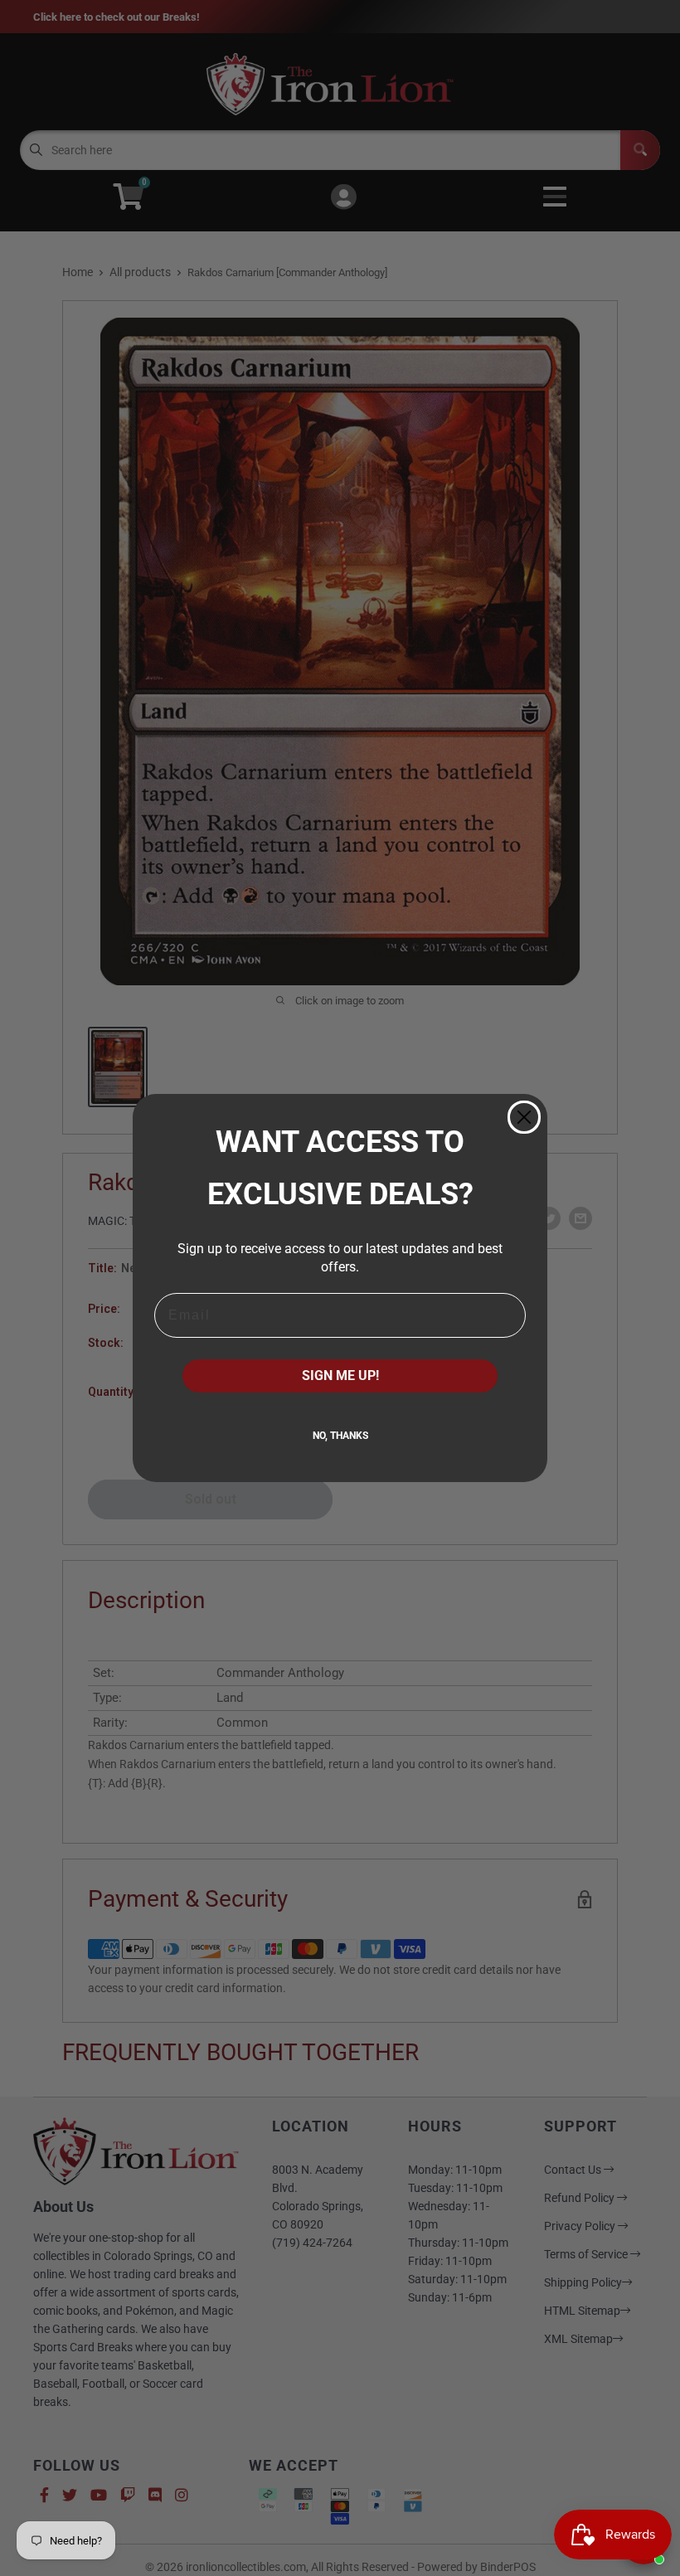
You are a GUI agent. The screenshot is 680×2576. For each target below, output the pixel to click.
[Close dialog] (524, 1117)
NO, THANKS (340, 1436)
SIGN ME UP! (340, 1375)
